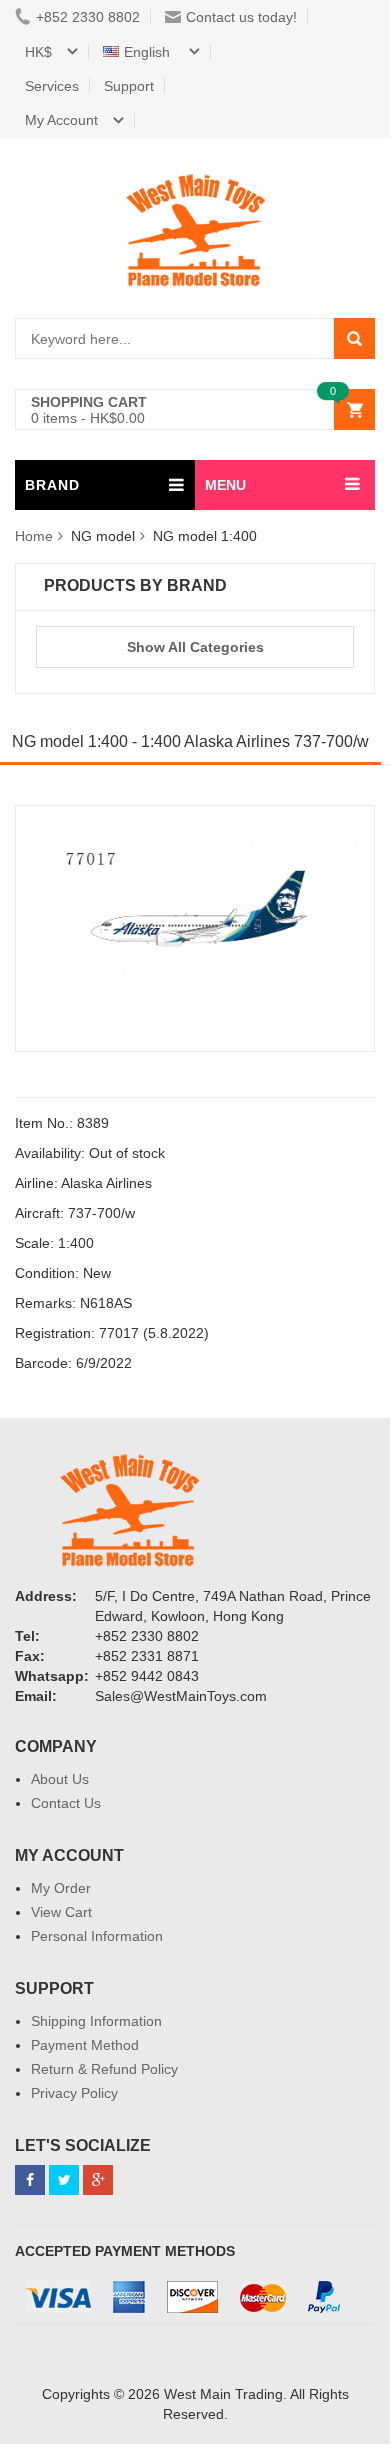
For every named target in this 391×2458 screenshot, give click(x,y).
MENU (225, 485)
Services (52, 86)
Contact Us (66, 1803)
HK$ (38, 52)
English (149, 52)
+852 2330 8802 (88, 17)
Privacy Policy (74, 2093)
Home (34, 536)
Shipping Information (96, 2021)
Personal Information (97, 1936)
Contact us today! (241, 17)
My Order (61, 1888)
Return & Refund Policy (104, 2069)
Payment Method (85, 2045)
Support (129, 86)
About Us (60, 1779)
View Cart (61, 1912)
